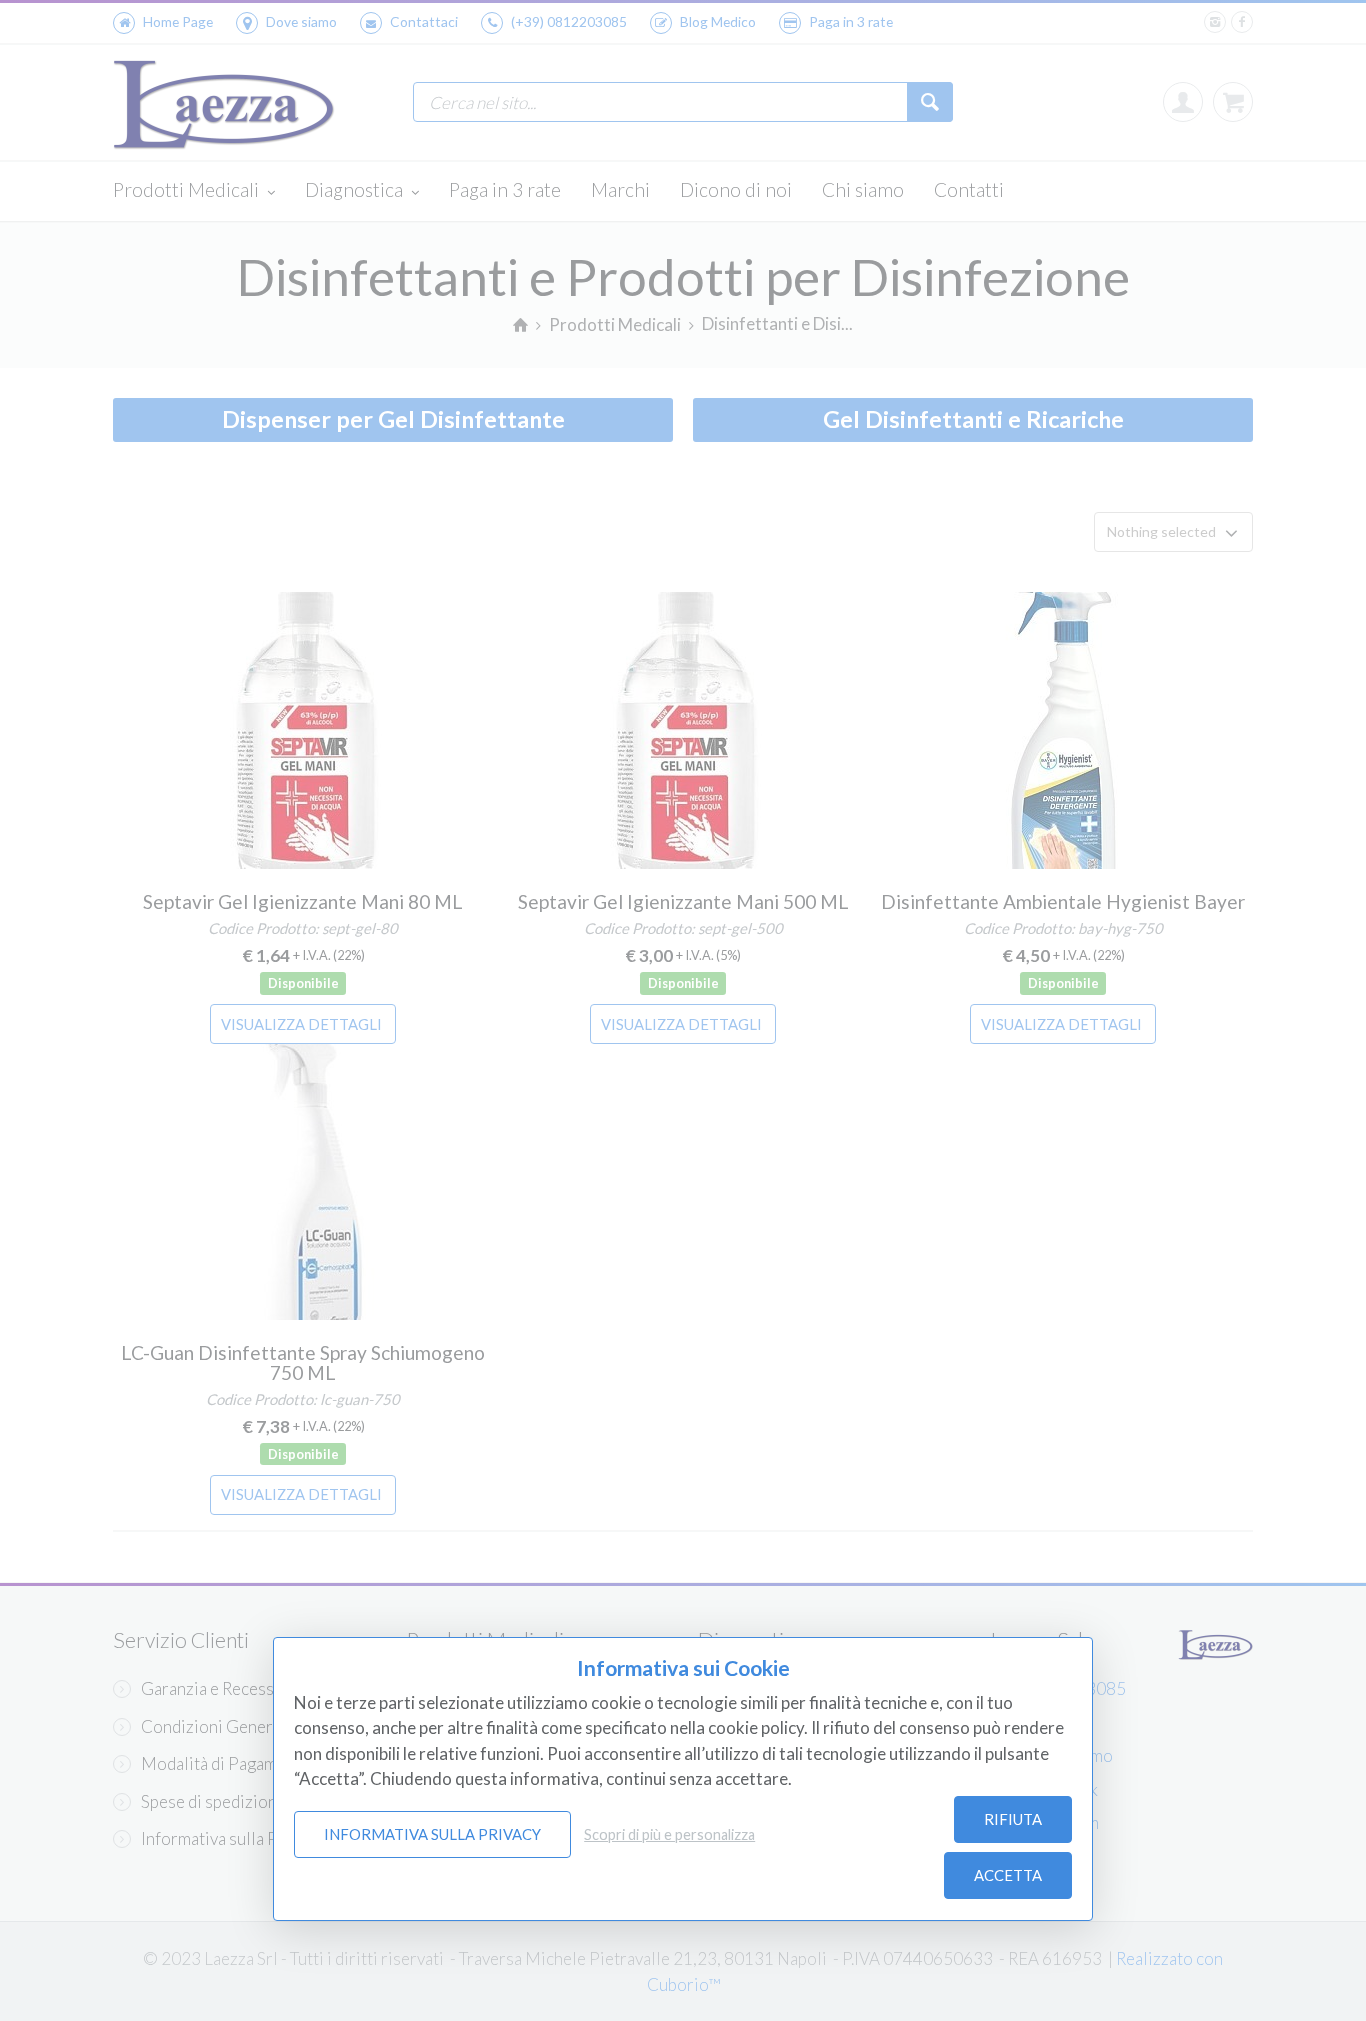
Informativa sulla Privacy (432, 1834)
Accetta (1008, 1875)
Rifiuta (1013, 1819)
